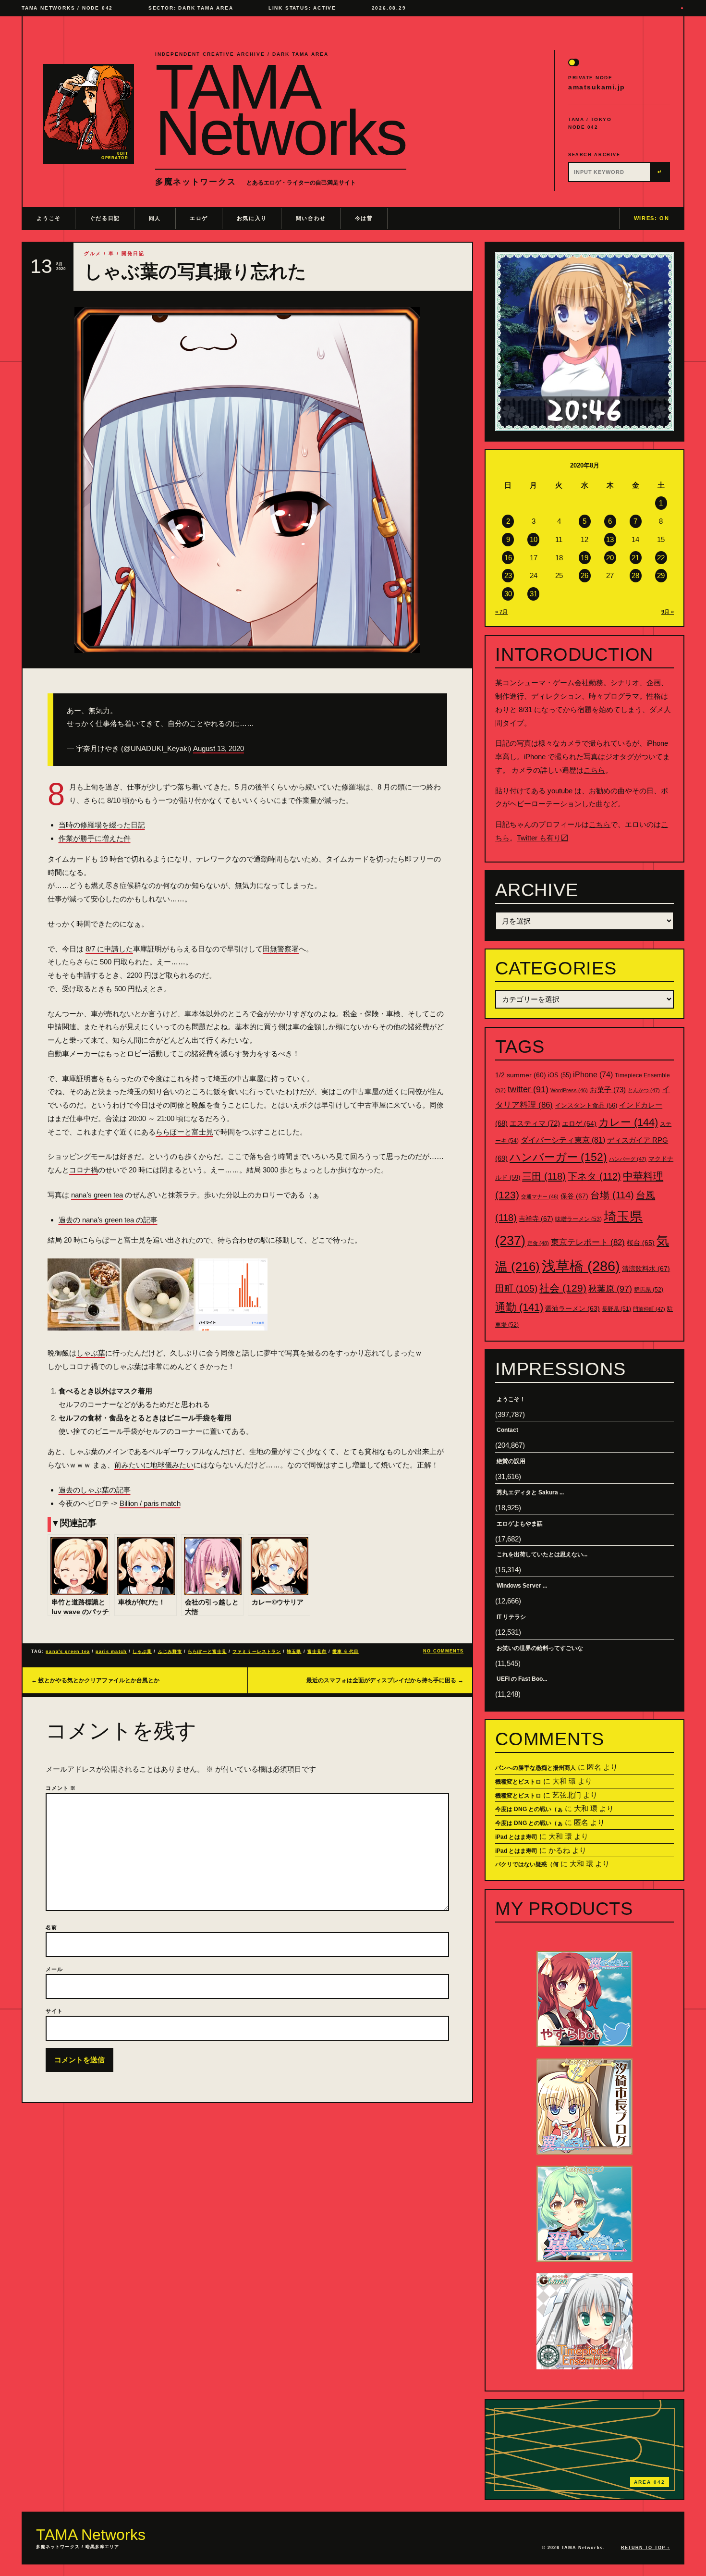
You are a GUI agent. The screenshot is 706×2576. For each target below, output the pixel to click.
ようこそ (49, 218)
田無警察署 (281, 949)
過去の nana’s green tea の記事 (108, 1220)
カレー (628, 1122)
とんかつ (644, 1090)
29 (661, 575)
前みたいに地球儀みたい (154, 1465)
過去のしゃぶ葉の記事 (95, 1490)
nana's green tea (67, 1652)
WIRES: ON (652, 218)
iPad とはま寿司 (516, 1837)
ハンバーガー (558, 1157)
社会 (563, 1288)
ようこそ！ (511, 1399)
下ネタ (594, 1176)
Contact (507, 1430)
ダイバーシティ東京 (563, 1140)
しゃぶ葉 (91, 1353)
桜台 (641, 1243)
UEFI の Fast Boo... (522, 1679)
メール (54, 1969)
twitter (528, 1089)
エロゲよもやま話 (520, 1524)
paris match (111, 1652)
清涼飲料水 (646, 1269)
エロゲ (199, 218)
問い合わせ (311, 218)
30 (508, 594)
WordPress (569, 1090)
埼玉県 (294, 1652)
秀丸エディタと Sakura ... (530, 1492)
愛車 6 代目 (346, 1652)
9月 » (668, 612)
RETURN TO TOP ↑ (645, 2548)
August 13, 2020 (219, 748)
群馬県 (649, 1290)
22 (661, 558)
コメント (61, 1788)
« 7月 (501, 612)
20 (610, 558)
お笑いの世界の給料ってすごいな (540, 1648)
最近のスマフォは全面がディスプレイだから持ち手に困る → (385, 1680)
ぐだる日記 (105, 218)
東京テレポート (588, 1242)
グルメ (93, 253)
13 (610, 539)
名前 (51, 1927)
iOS (560, 1075)
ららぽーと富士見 (184, 1132)
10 (534, 539)
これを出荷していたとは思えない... (542, 1554)
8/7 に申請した (109, 949)
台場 (612, 1195)
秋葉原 (610, 1289)
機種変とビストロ (518, 1782)
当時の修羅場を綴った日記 (102, 825)
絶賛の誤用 (511, 1461)
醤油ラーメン (572, 1308)
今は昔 (364, 218)
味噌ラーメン (578, 1219)
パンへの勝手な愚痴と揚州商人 (536, 1768)
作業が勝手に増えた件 (95, 838)
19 (584, 558)
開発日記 (133, 253)
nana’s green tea (97, 1195)
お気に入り (252, 218)
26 (584, 575)
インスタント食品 (586, 1105)
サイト (54, 2011)
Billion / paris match (150, 1503)
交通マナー (540, 1196)
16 (508, 558)
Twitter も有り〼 (542, 838)
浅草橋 (581, 1266)
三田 (544, 1176)
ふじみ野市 (170, 1652)
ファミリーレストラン (257, 1652)
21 (635, 558)
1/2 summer (521, 1075)
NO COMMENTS (443, 1651)
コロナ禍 (84, 1170)
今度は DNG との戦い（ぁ (529, 1809)
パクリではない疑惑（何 (527, 1864)
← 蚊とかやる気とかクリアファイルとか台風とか (95, 1680)
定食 (538, 1243)
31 (534, 594)
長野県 (616, 1309)
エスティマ (535, 1123)
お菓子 (608, 1090)
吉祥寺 (536, 1219)
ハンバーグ (628, 1159)
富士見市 (317, 1652)
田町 (516, 1288)
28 (635, 575)
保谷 (574, 1196)
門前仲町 (649, 1309)
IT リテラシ (511, 1617)
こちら (594, 770)
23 (508, 575)
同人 (155, 218)
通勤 (519, 1307)
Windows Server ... (522, 1586)
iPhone (593, 1075)
